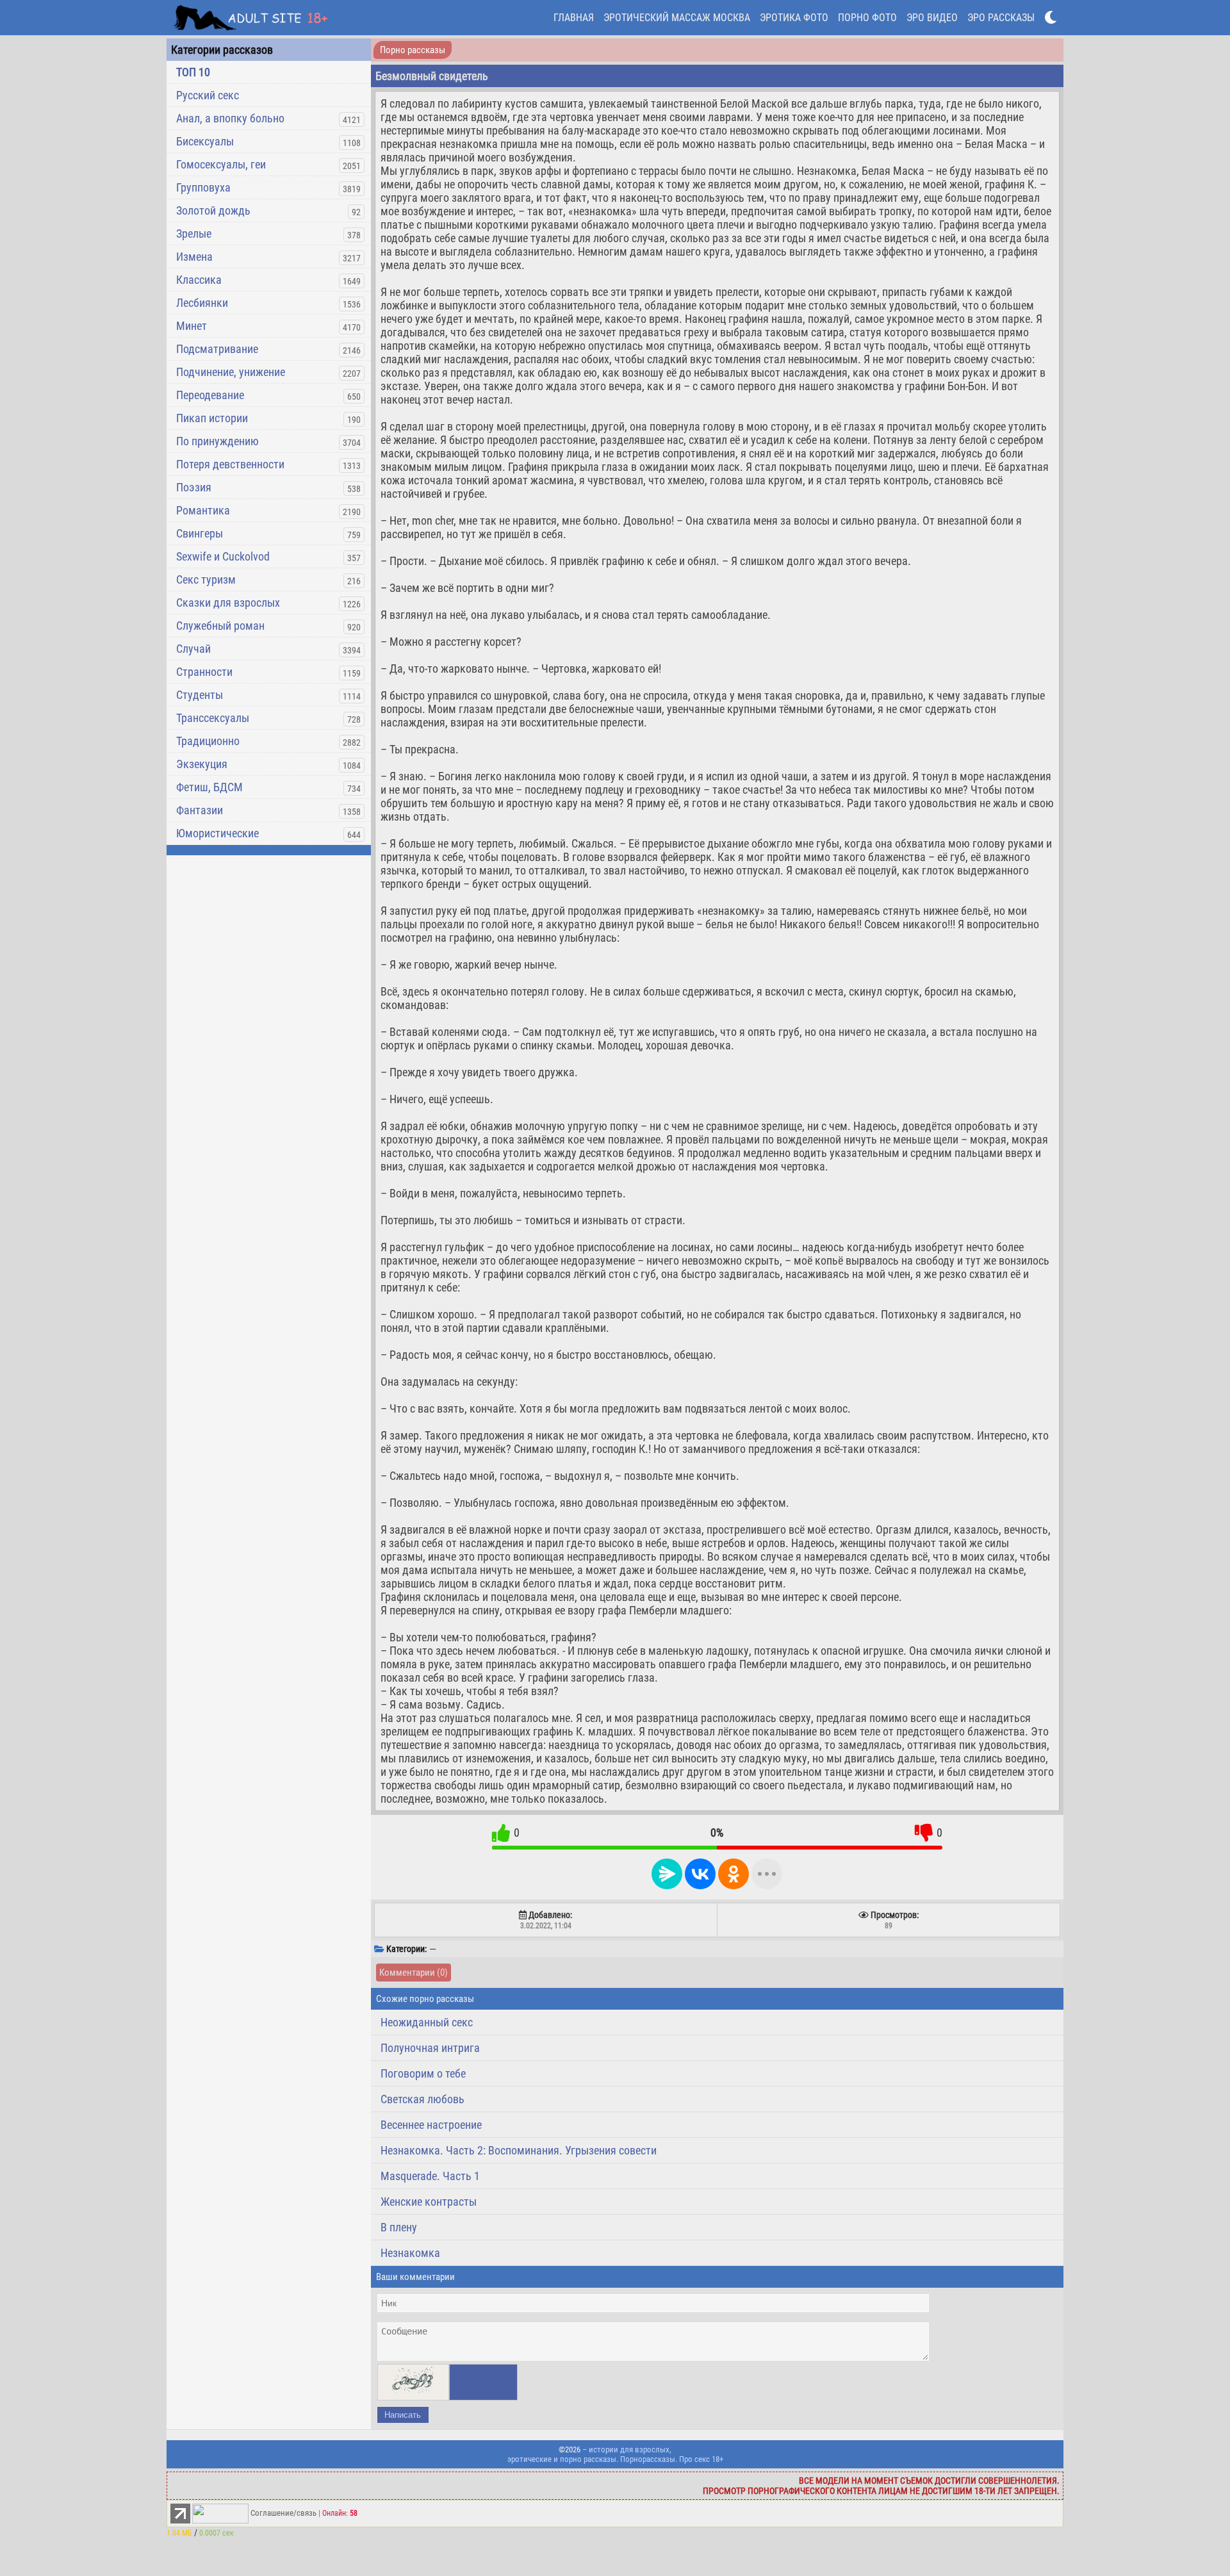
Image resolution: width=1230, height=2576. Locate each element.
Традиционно (208, 741)
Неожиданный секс (427, 2022)
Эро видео (932, 18)
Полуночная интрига (430, 2048)
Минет (192, 326)
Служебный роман (220, 626)
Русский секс (208, 95)
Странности (204, 672)
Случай (193, 649)
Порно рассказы (413, 50)
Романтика (203, 510)
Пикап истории (212, 418)
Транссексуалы (213, 718)
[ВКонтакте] (700, 1874)
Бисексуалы (205, 141)
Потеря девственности (230, 464)
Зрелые (194, 234)
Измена (194, 257)
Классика (199, 280)
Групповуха (203, 187)
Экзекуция (202, 764)
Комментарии (414, 1973)
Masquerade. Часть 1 (430, 2176)
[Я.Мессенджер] (667, 1874)
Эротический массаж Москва (677, 18)
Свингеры (200, 533)
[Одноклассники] (734, 1874)
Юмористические (217, 833)
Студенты (200, 695)
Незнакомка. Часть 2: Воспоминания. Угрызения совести (519, 2150)
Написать (403, 2415)
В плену (399, 2227)
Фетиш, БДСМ (209, 787)
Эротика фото (794, 18)
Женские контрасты (429, 2202)
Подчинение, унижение (231, 372)
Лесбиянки (202, 303)
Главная (574, 18)
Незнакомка (410, 2253)
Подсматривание (217, 349)
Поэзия (194, 487)
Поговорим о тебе (423, 2073)
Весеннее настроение (431, 2125)
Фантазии (200, 810)
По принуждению (217, 441)
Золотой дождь (213, 210)
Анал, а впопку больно (230, 118)
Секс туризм (206, 579)
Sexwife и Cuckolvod (223, 556)
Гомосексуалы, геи (221, 164)
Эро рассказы (1001, 18)
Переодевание (210, 395)
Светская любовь (422, 2099)
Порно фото (867, 18)
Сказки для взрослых (228, 603)
